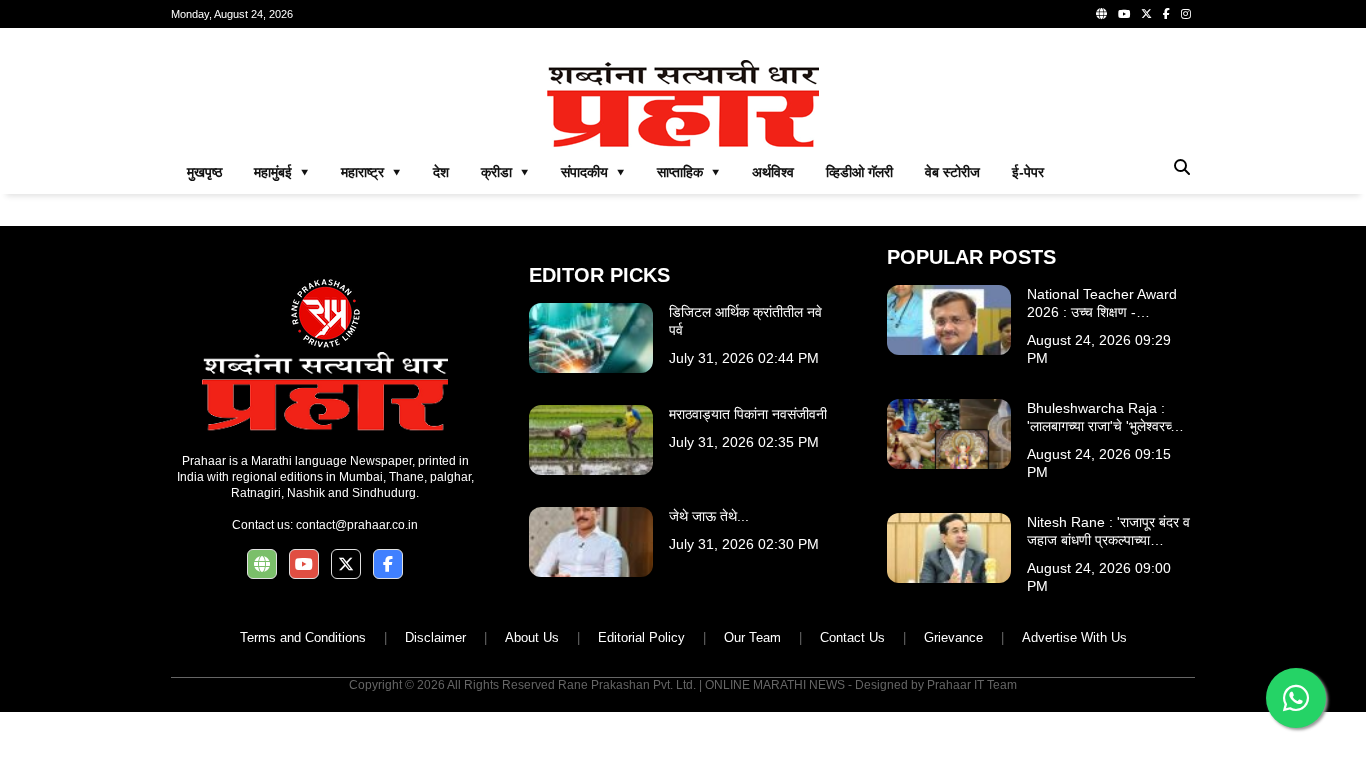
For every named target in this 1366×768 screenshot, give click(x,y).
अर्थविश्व (773, 172)
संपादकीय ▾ (593, 172)
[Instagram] (1186, 14)
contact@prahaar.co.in (357, 525)
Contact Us (852, 637)
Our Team (752, 637)
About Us (532, 637)
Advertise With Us (1074, 637)
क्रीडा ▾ (505, 172)
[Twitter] (1146, 14)
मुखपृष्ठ (204, 172)
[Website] (1101, 14)
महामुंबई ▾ (281, 172)
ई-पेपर (1028, 172)
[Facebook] (1166, 14)
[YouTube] (1124, 14)
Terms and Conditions (303, 637)
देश (441, 172)
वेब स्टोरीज (952, 172)
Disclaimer (435, 637)
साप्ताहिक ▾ (688, 172)
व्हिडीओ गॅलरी (859, 172)
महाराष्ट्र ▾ (371, 172)
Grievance (953, 637)
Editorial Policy (641, 637)
